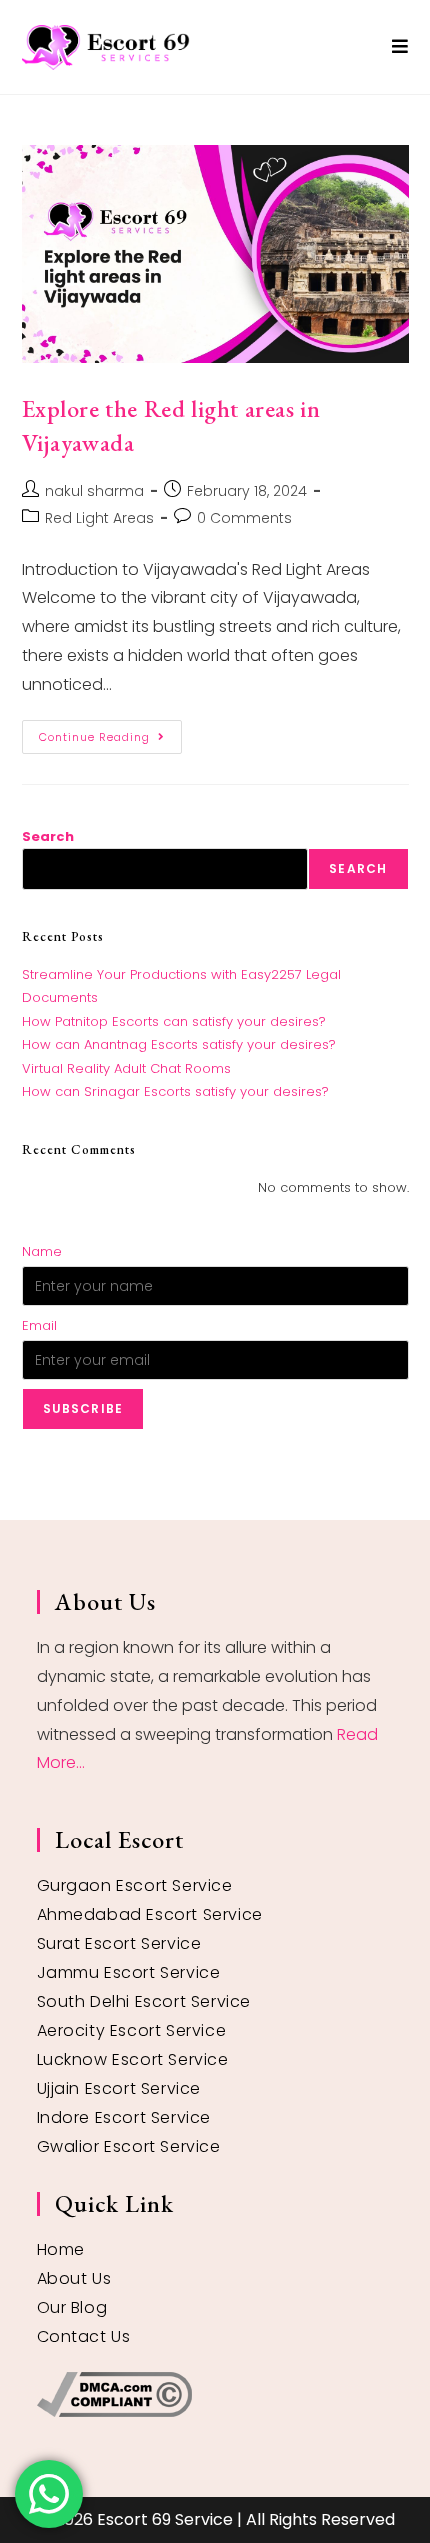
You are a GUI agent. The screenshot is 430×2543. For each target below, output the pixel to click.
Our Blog (72, 2307)
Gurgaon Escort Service (135, 1885)
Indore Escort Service (124, 2117)
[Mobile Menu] (400, 46)
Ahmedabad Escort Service (150, 1914)
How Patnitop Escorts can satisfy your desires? (174, 1021)
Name (42, 1251)
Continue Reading (110, 732)
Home (61, 2249)
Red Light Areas (99, 518)
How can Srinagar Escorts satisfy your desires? (175, 1091)
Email (39, 1325)
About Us (74, 2278)
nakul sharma (94, 491)
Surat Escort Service (119, 1943)
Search (48, 836)
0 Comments (244, 518)
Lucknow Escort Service (133, 2059)
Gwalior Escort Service (129, 2146)
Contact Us (84, 2336)
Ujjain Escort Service (119, 2088)
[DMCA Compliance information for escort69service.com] (215, 2394)
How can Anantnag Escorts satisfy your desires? (179, 1044)
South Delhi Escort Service (144, 2001)
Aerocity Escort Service (132, 2030)
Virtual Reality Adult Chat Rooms (126, 1068)
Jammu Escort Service (129, 1972)
